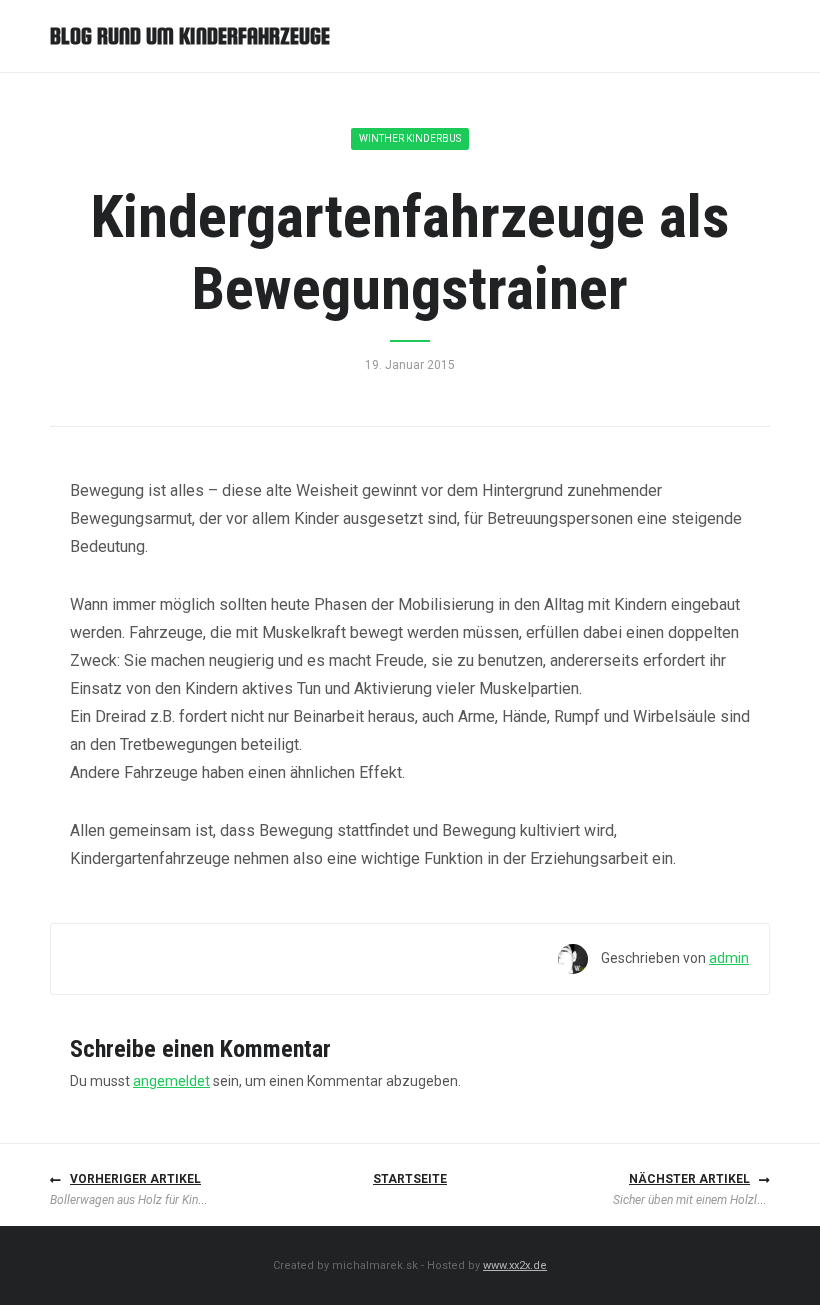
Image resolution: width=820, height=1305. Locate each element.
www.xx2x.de (515, 1265)
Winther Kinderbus (410, 138)
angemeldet (171, 1081)
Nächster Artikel (689, 1179)
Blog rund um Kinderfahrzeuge (190, 36)
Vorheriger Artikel (135, 1179)
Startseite (410, 1179)
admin (729, 958)
